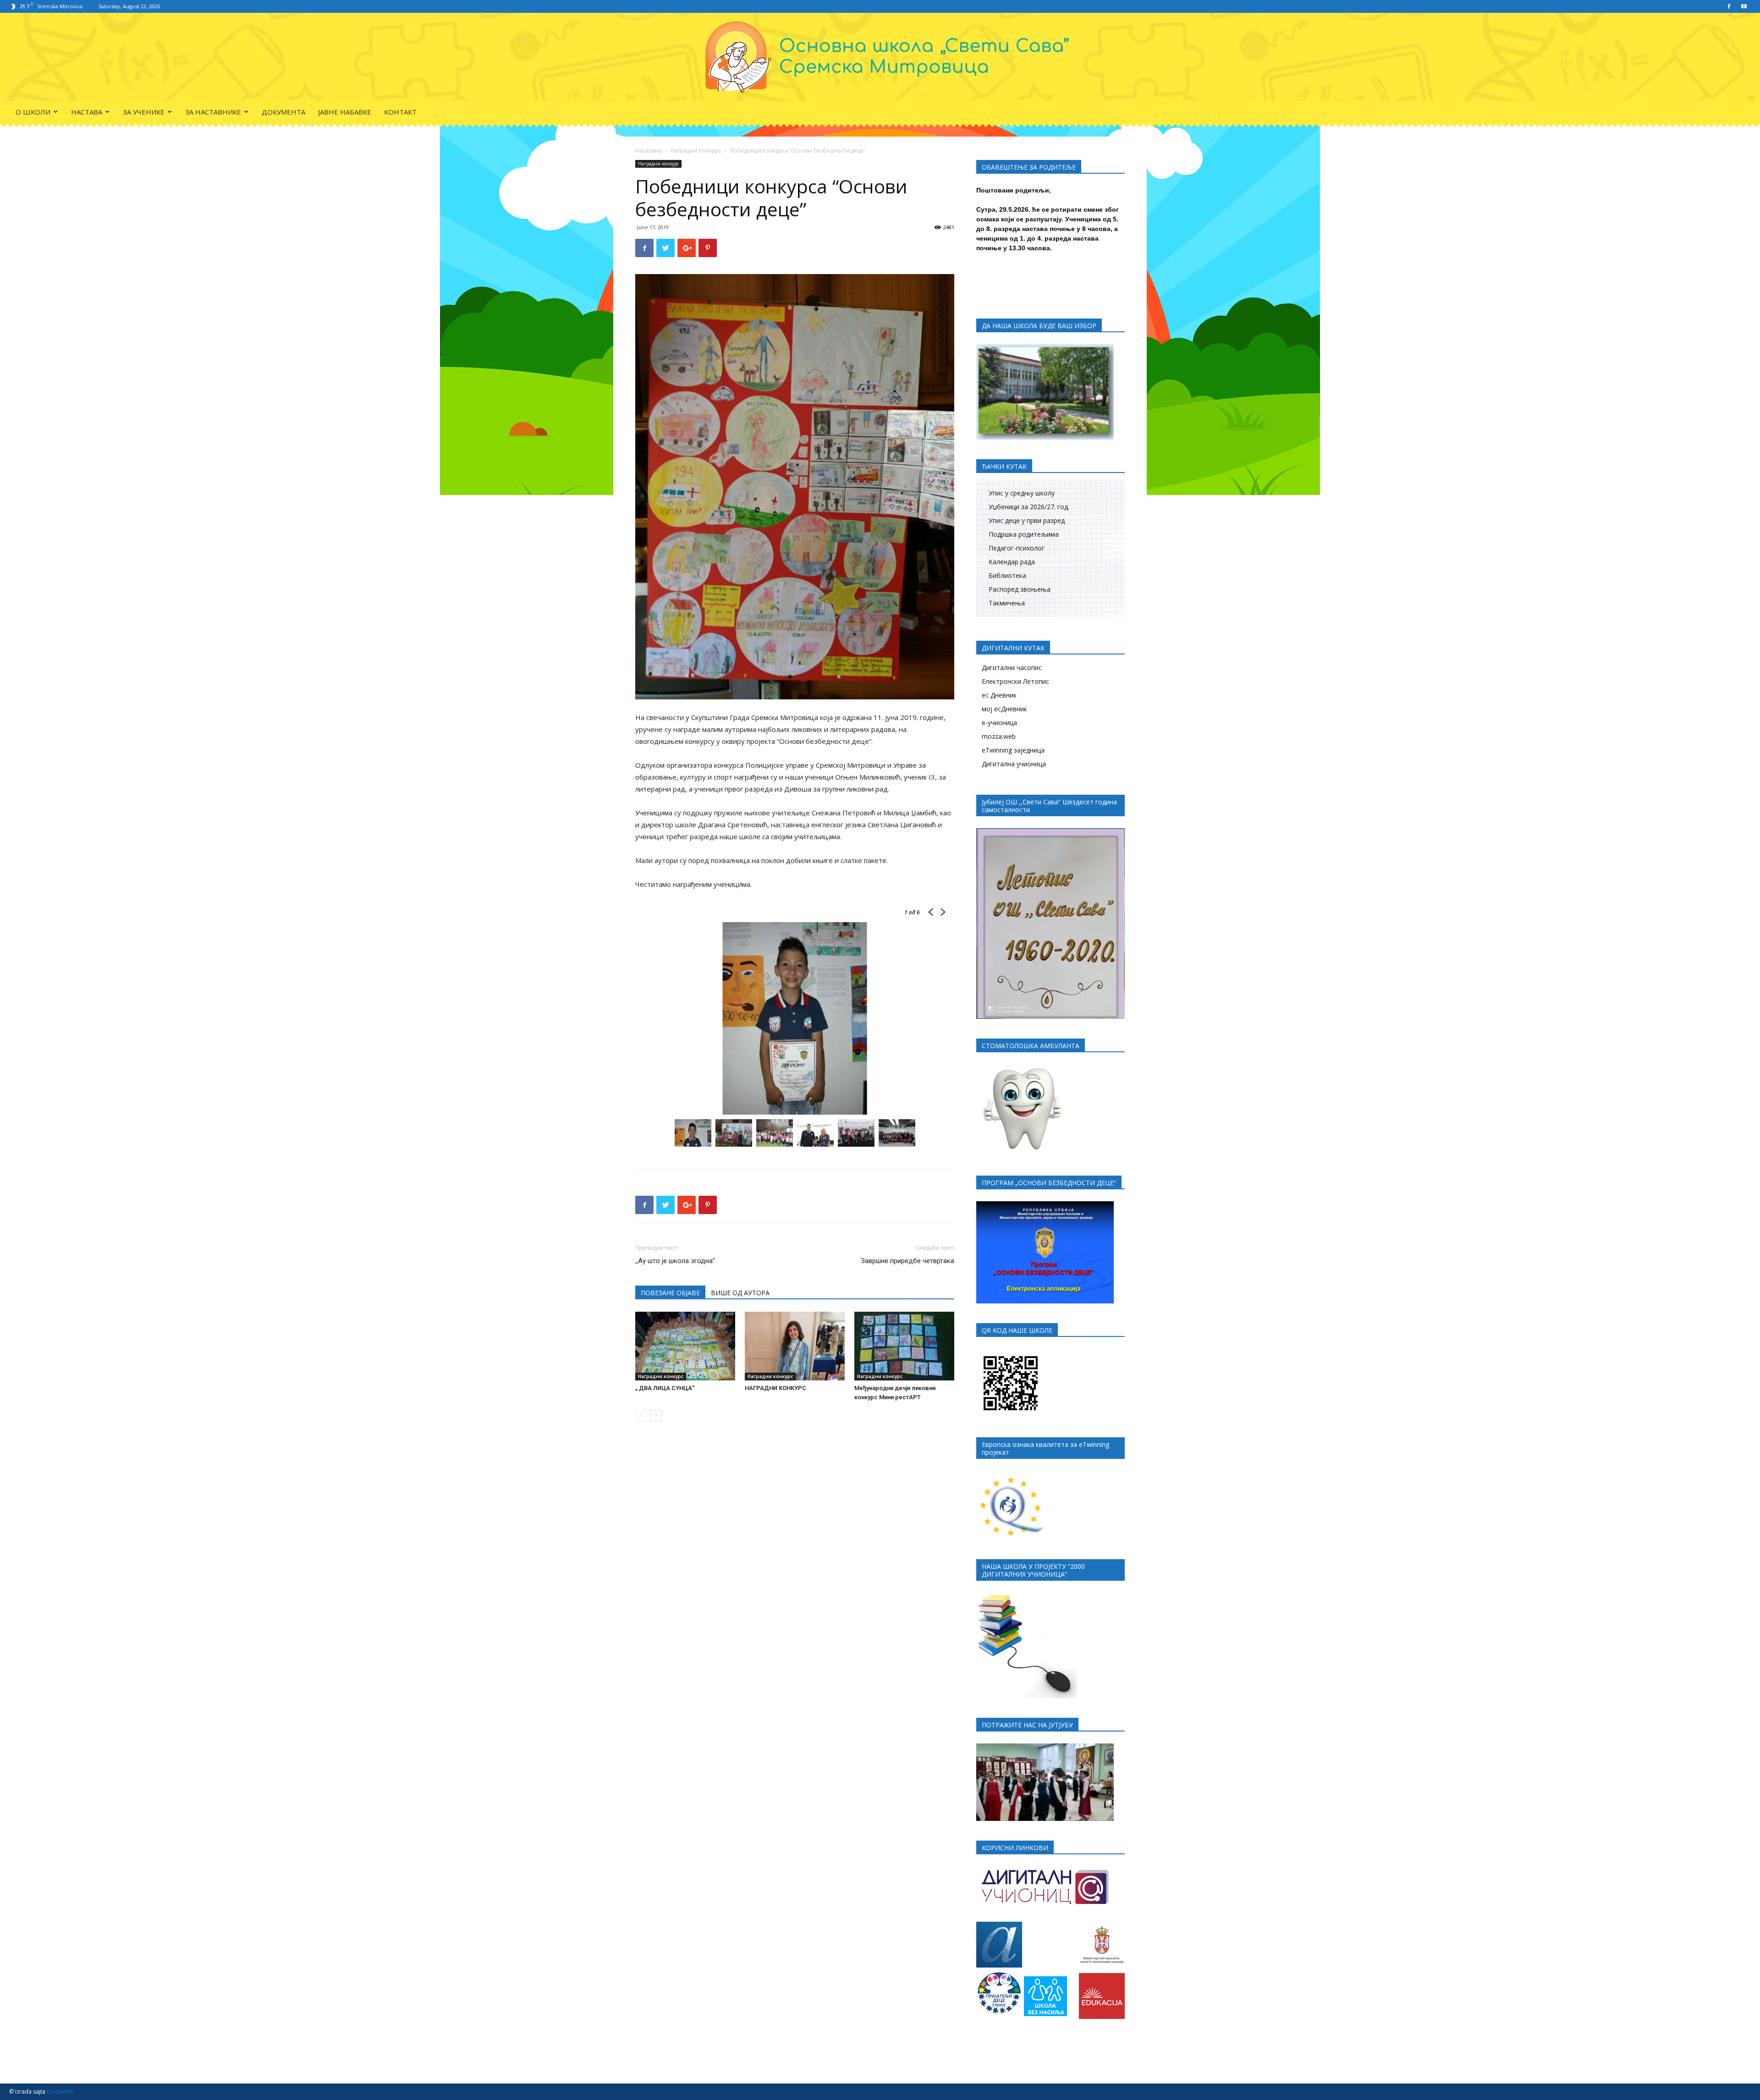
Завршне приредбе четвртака (907, 1261)
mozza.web (999, 736)
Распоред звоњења (1020, 589)
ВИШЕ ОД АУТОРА (740, 1293)
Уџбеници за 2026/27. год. (1029, 507)
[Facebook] (1729, 6)
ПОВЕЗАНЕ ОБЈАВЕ (670, 1293)
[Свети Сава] (880, 57)
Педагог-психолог (1017, 548)
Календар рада (1012, 562)
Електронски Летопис (1015, 681)
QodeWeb (60, 2092)
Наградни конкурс (696, 151)
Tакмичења (1007, 603)
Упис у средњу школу (1022, 493)
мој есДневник (1004, 709)
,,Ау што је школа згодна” (675, 1261)
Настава (87, 112)
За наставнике (213, 112)
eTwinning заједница (1013, 750)
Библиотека (1007, 575)
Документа (283, 112)
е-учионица (999, 723)
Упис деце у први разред (1027, 520)
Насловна (649, 151)
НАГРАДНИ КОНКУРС (775, 1388)
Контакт (400, 112)
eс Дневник (999, 695)
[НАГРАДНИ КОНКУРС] (795, 1346)
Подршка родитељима (1024, 534)
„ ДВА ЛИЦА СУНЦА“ (665, 1388)
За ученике (144, 112)
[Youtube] (1744, 6)
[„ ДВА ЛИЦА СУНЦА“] (685, 1346)
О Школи (33, 112)
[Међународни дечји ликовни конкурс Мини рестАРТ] (904, 1346)
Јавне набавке (345, 112)
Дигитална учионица (1014, 764)
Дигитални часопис (1012, 668)
